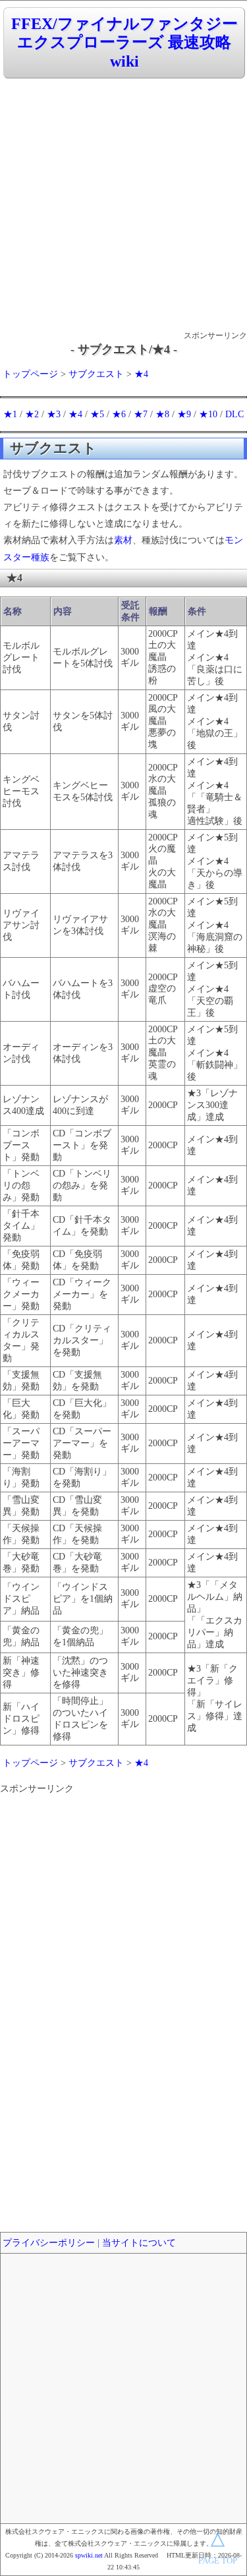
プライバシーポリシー (49, 2243)
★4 (141, 374)
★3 (54, 414)
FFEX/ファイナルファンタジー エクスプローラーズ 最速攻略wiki (124, 43)
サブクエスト (96, 374)
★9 (184, 414)
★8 (162, 414)
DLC (234, 414)
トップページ (30, 374)
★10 (208, 414)
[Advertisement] (123, 205)
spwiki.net (89, 2555)
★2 (32, 414)
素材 (123, 540)
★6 (119, 414)
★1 (10, 414)
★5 (97, 414)
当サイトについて (139, 2243)
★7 (141, 414)
